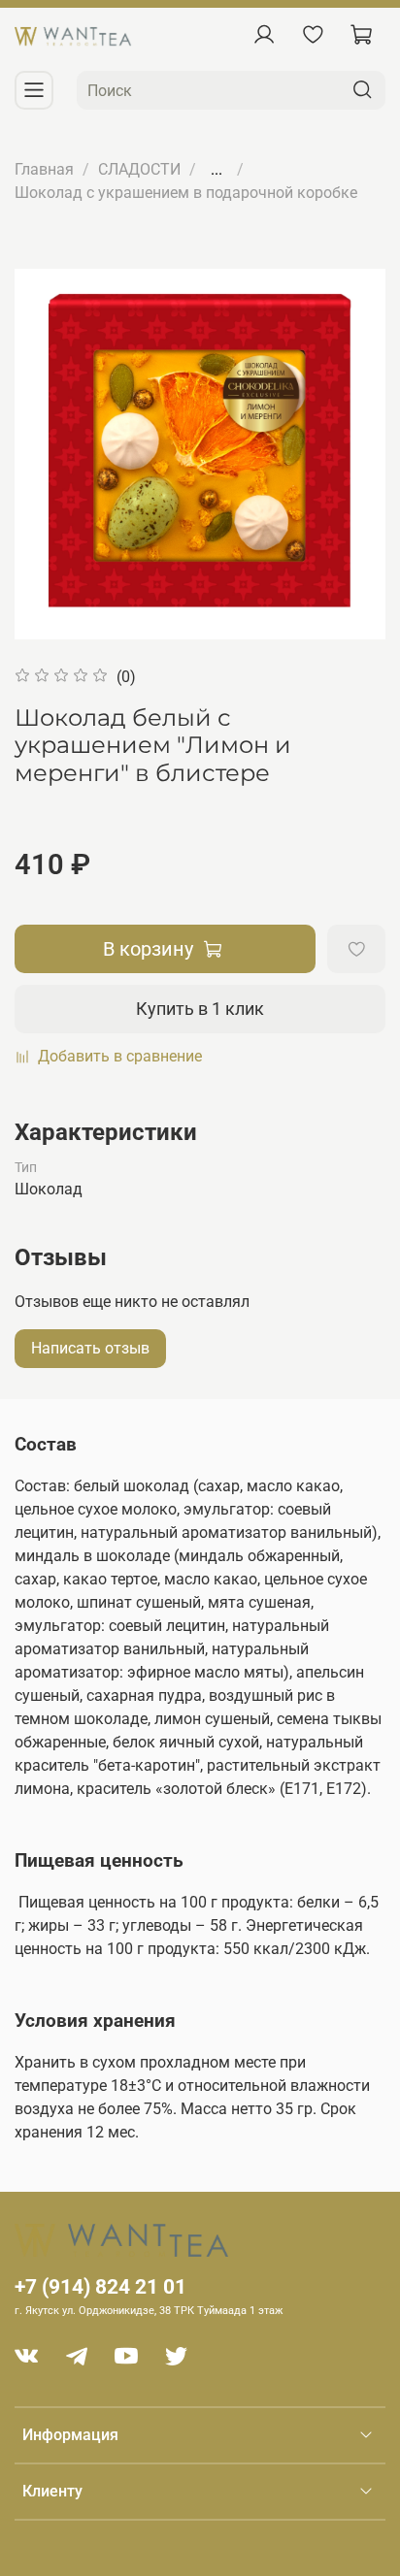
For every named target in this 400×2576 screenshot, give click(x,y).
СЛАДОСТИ (139, 169)
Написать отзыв (90, 1348)
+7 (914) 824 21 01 (100, 2287)
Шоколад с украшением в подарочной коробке (186, 193)
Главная (44, 169)
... (217, 170)
